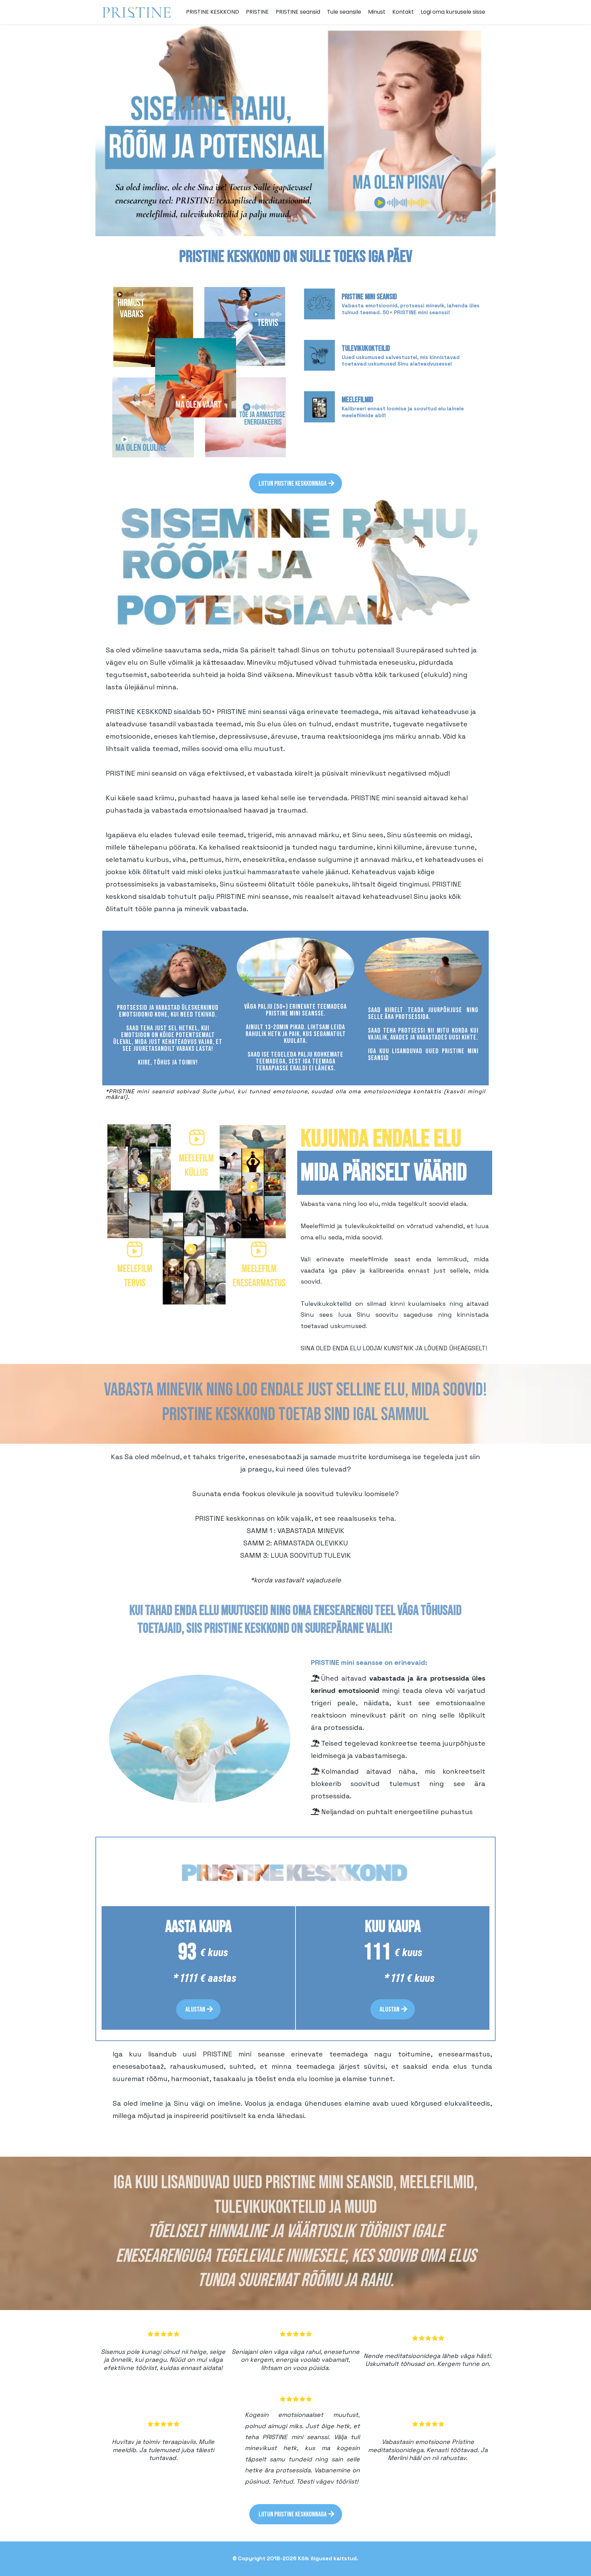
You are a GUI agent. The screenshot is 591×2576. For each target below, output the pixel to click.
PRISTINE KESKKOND (213, 12)
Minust (377, 12)
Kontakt (403, 12)
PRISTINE (257, 12)
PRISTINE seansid (298, 12)
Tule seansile (344, 12)
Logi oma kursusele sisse (453, 12)
